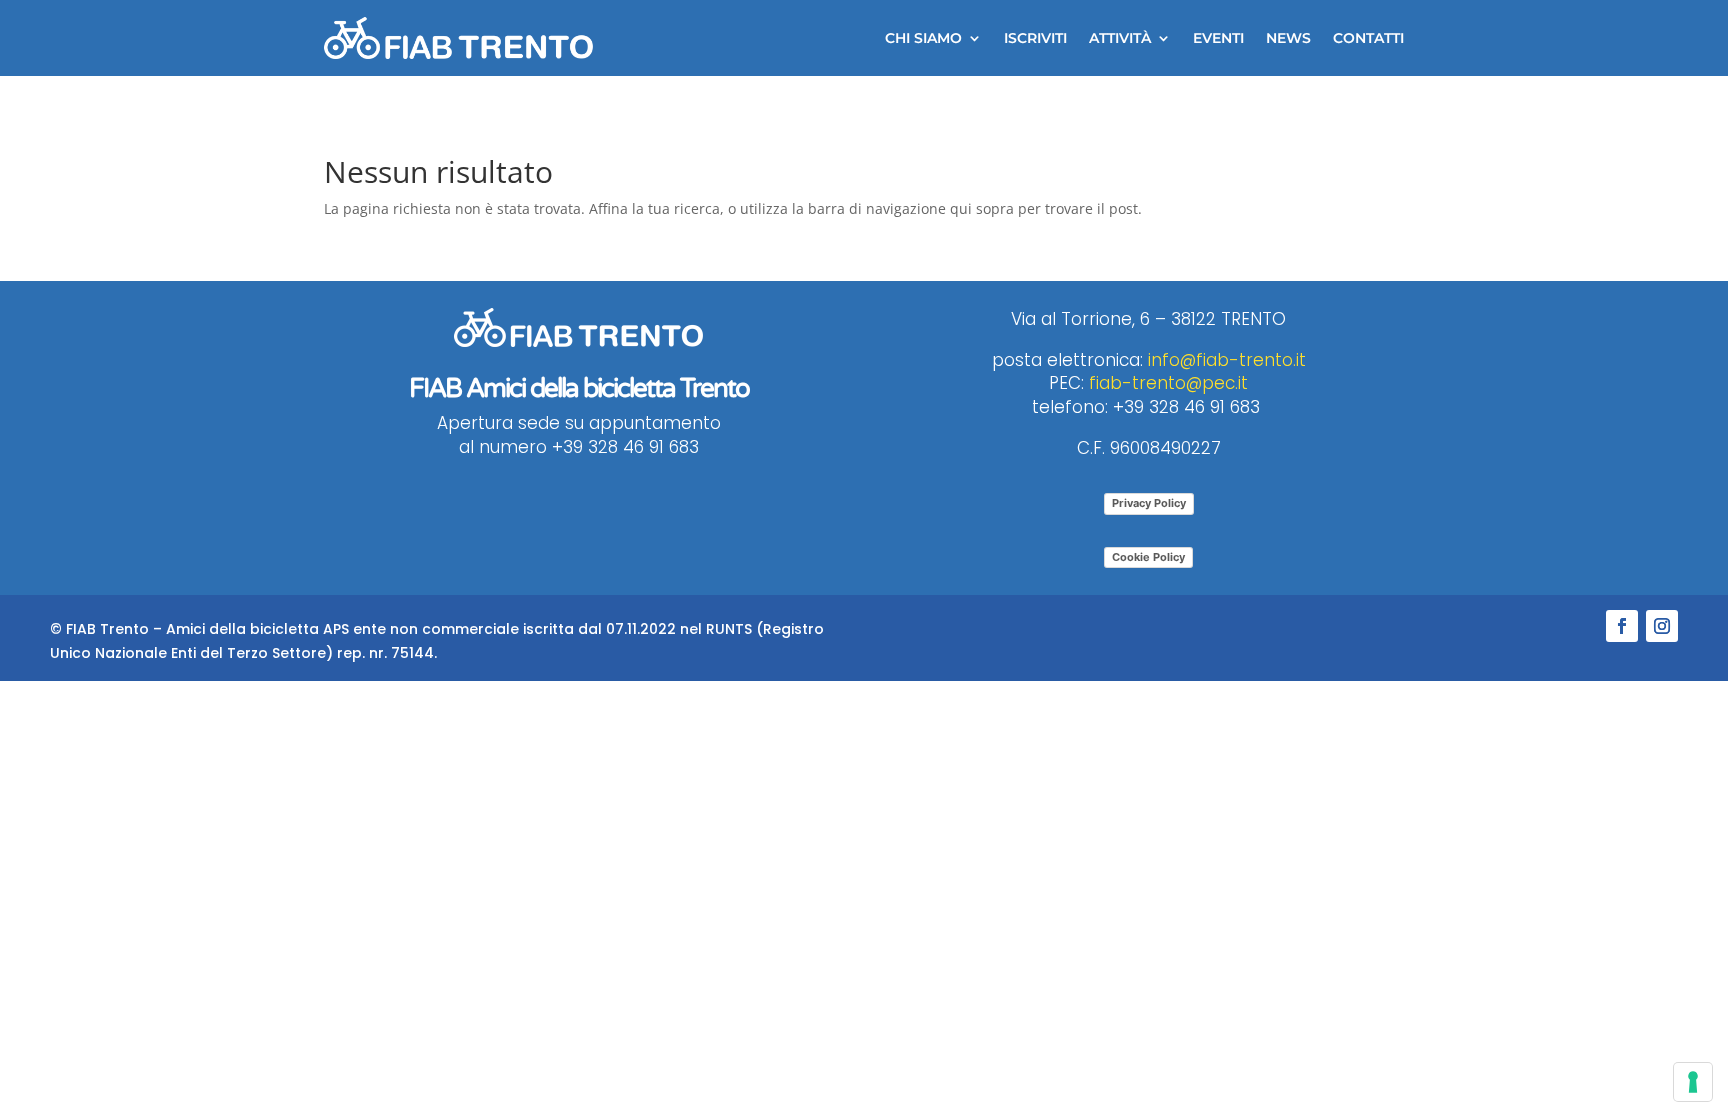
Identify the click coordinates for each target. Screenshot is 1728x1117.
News (1288, 38)
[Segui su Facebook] (1622, 626)
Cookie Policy (1148, 557)
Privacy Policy (1149, 503)
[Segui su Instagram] (1662, 626)
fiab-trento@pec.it (1168, 383)
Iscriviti (1035, 38)
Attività (1120, 38)
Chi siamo (923, 38)
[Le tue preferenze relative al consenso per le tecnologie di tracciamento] (1693, 1082)
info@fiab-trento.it (1227, 360)
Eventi (1218, 38)
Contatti (1368, 38)
